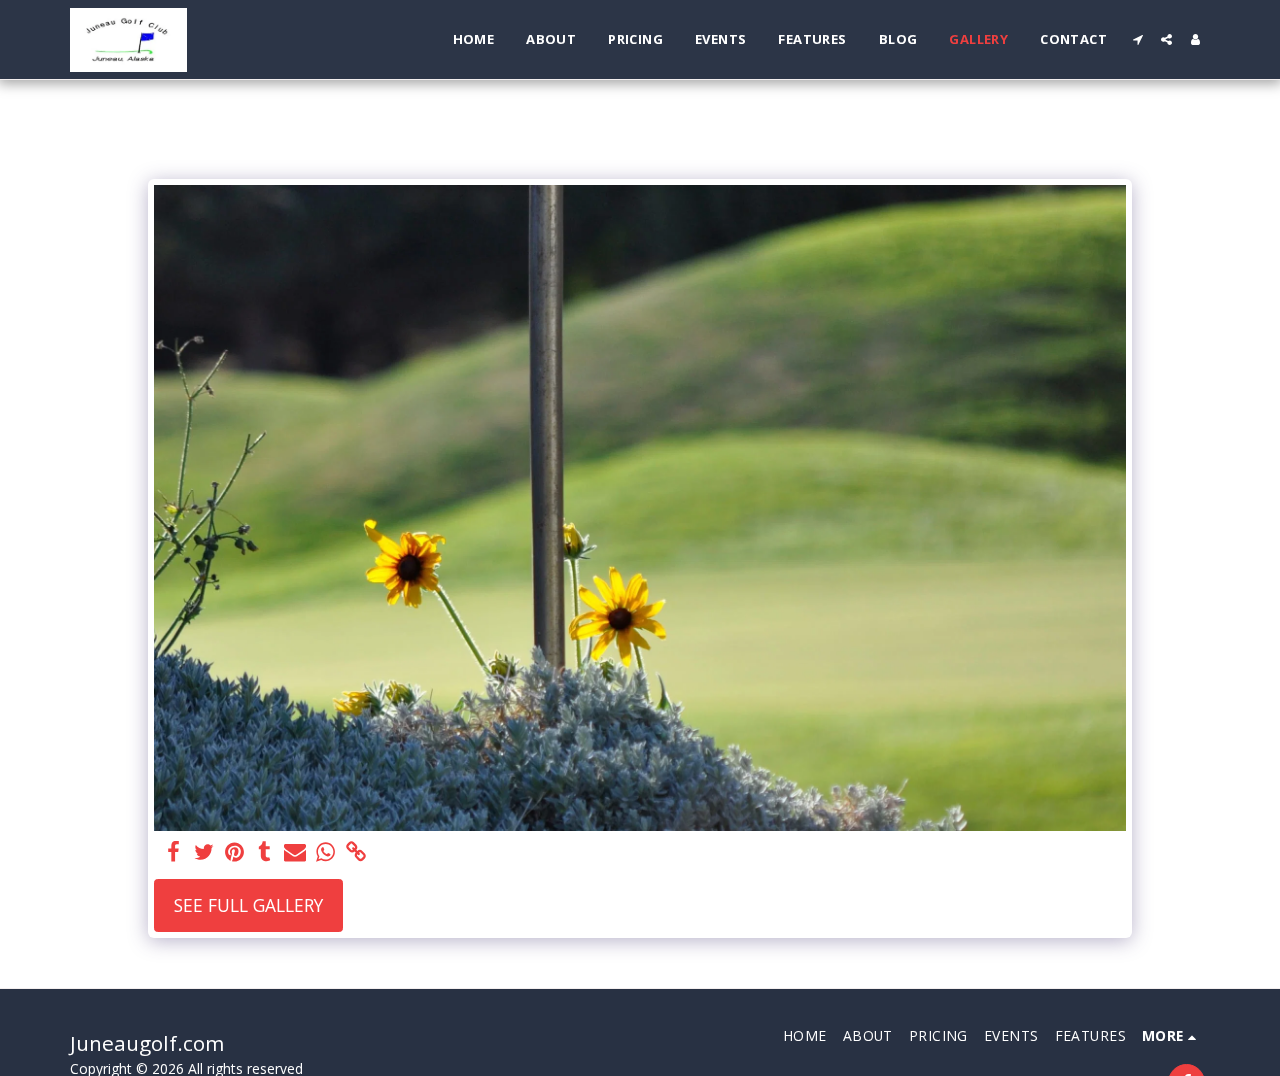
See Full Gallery (248, 905)
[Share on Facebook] (174, 852)
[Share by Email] (295, 852)
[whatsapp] (325, 852)
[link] (356, 852)
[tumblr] (265, 852)
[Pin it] (235, 852)
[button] (1137, 39)
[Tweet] (204, 852)
